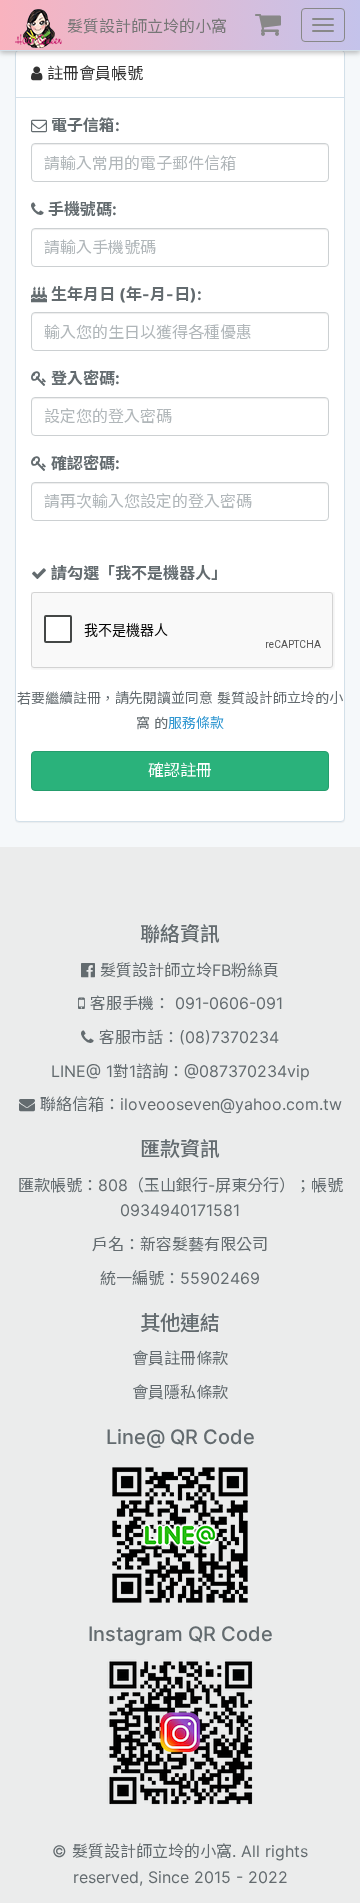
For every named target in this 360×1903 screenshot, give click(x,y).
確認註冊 (180, 770)
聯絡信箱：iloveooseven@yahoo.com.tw (188, 1104)
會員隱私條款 (180, 1392)
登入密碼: (83, 378)
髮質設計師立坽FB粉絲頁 (187, 970)
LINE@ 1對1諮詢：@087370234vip (180, 1071)
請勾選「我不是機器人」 (137, 573)
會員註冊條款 (180, 1358)
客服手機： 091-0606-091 (184, 1003)
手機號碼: (80, 209)
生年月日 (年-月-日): (124, 294)
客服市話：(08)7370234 (186, 1037)
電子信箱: (83, 125)
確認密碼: (83, 463)
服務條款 (196, 723)
